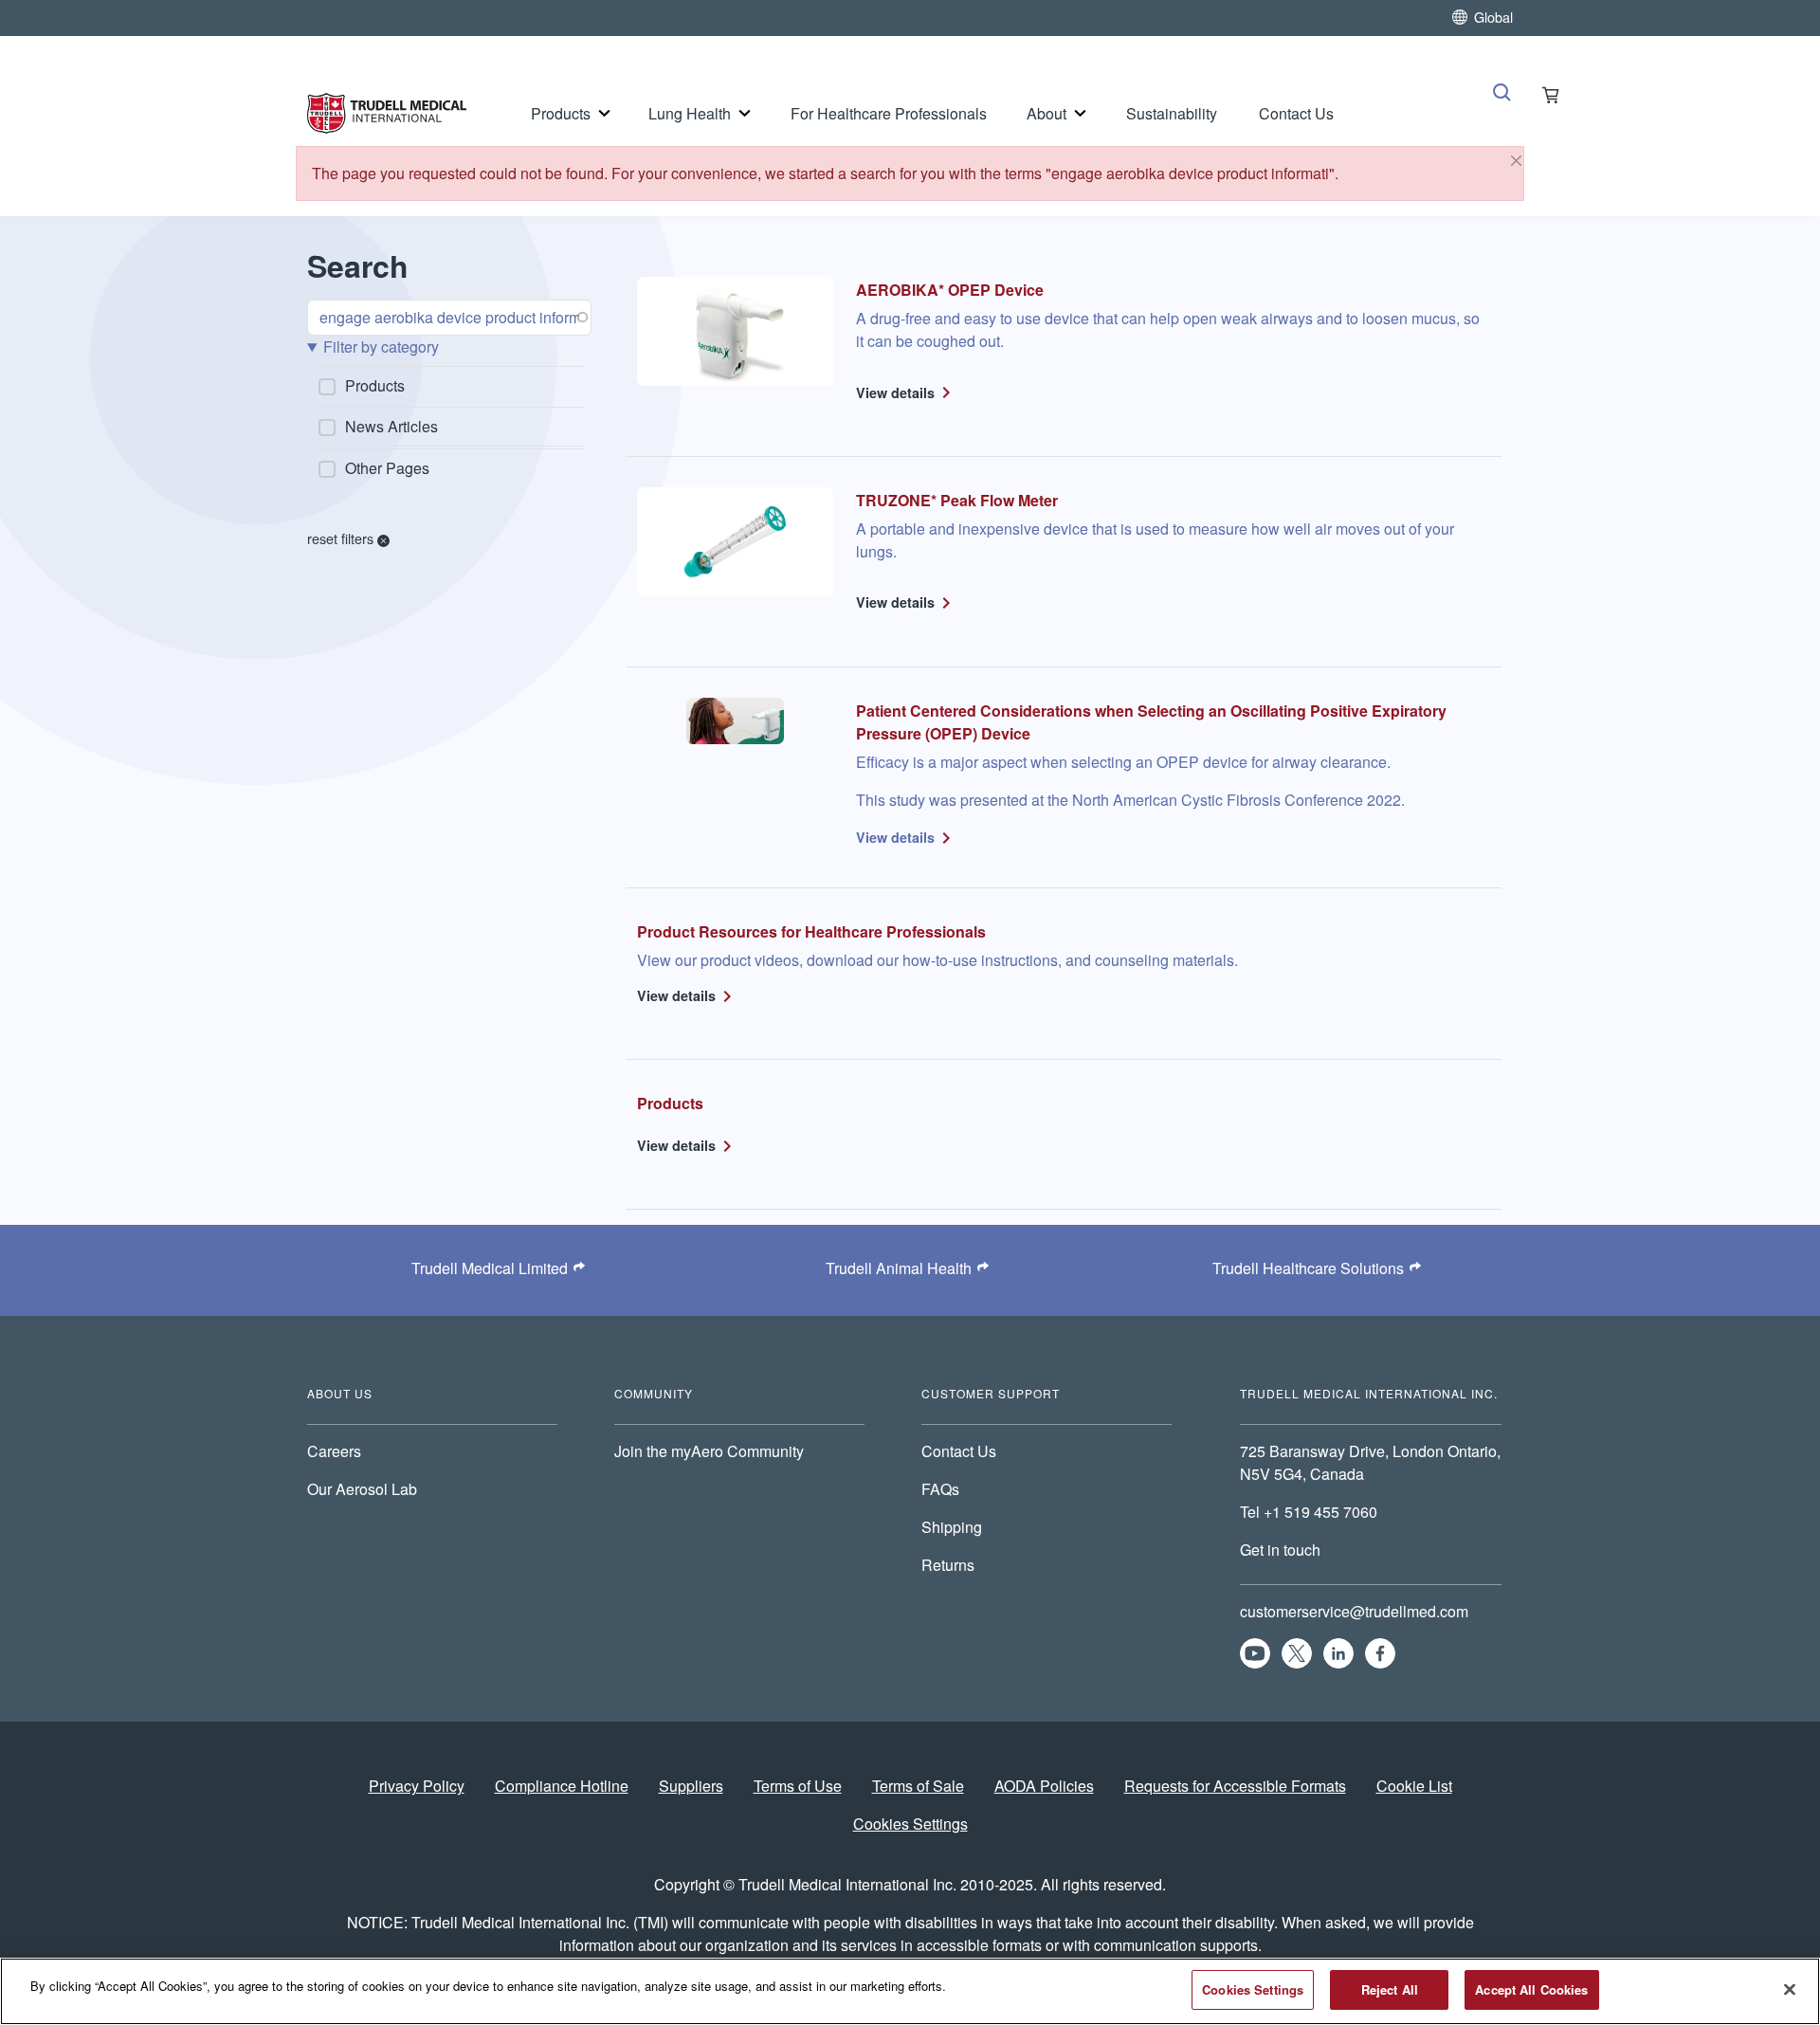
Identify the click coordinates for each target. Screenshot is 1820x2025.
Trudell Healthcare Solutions (1308, 1268)
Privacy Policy (417, 1786)
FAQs (940, 1489)
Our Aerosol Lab (362, 1489)
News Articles (391, 426)
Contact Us (1296, 113)
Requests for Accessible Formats (1235, 1786)
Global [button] (1493, 17)
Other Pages (387, 468)
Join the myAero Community (709, 1451)
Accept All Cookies (1531, 1989)
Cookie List (1414, 1786)
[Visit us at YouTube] (1255, 1653)
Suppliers (691, 1786)
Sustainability (1172, 113)
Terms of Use (798, 1786)
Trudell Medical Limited (490, 1268)
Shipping (952, 1527)
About (1046, 113)
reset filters (342, 538)
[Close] (1517, 161)
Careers (334, 1451)
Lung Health (690, 113)
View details (895, 392)
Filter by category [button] (381, 347)
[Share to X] (1297, 1653)
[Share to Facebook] (1380, 1653)
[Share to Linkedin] (1338, 1653)
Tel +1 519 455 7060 (1310, 1512)
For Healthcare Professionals (889, 113)
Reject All (1390, 1989)
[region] (910, 1991)
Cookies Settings (910, 1824)
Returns (948, 1565)
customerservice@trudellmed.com (1354, 1611)
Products (561, 113)
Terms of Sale (918, 1786)
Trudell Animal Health (899, 1268)
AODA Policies (1044, 1786)
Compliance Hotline (562, 1786)
